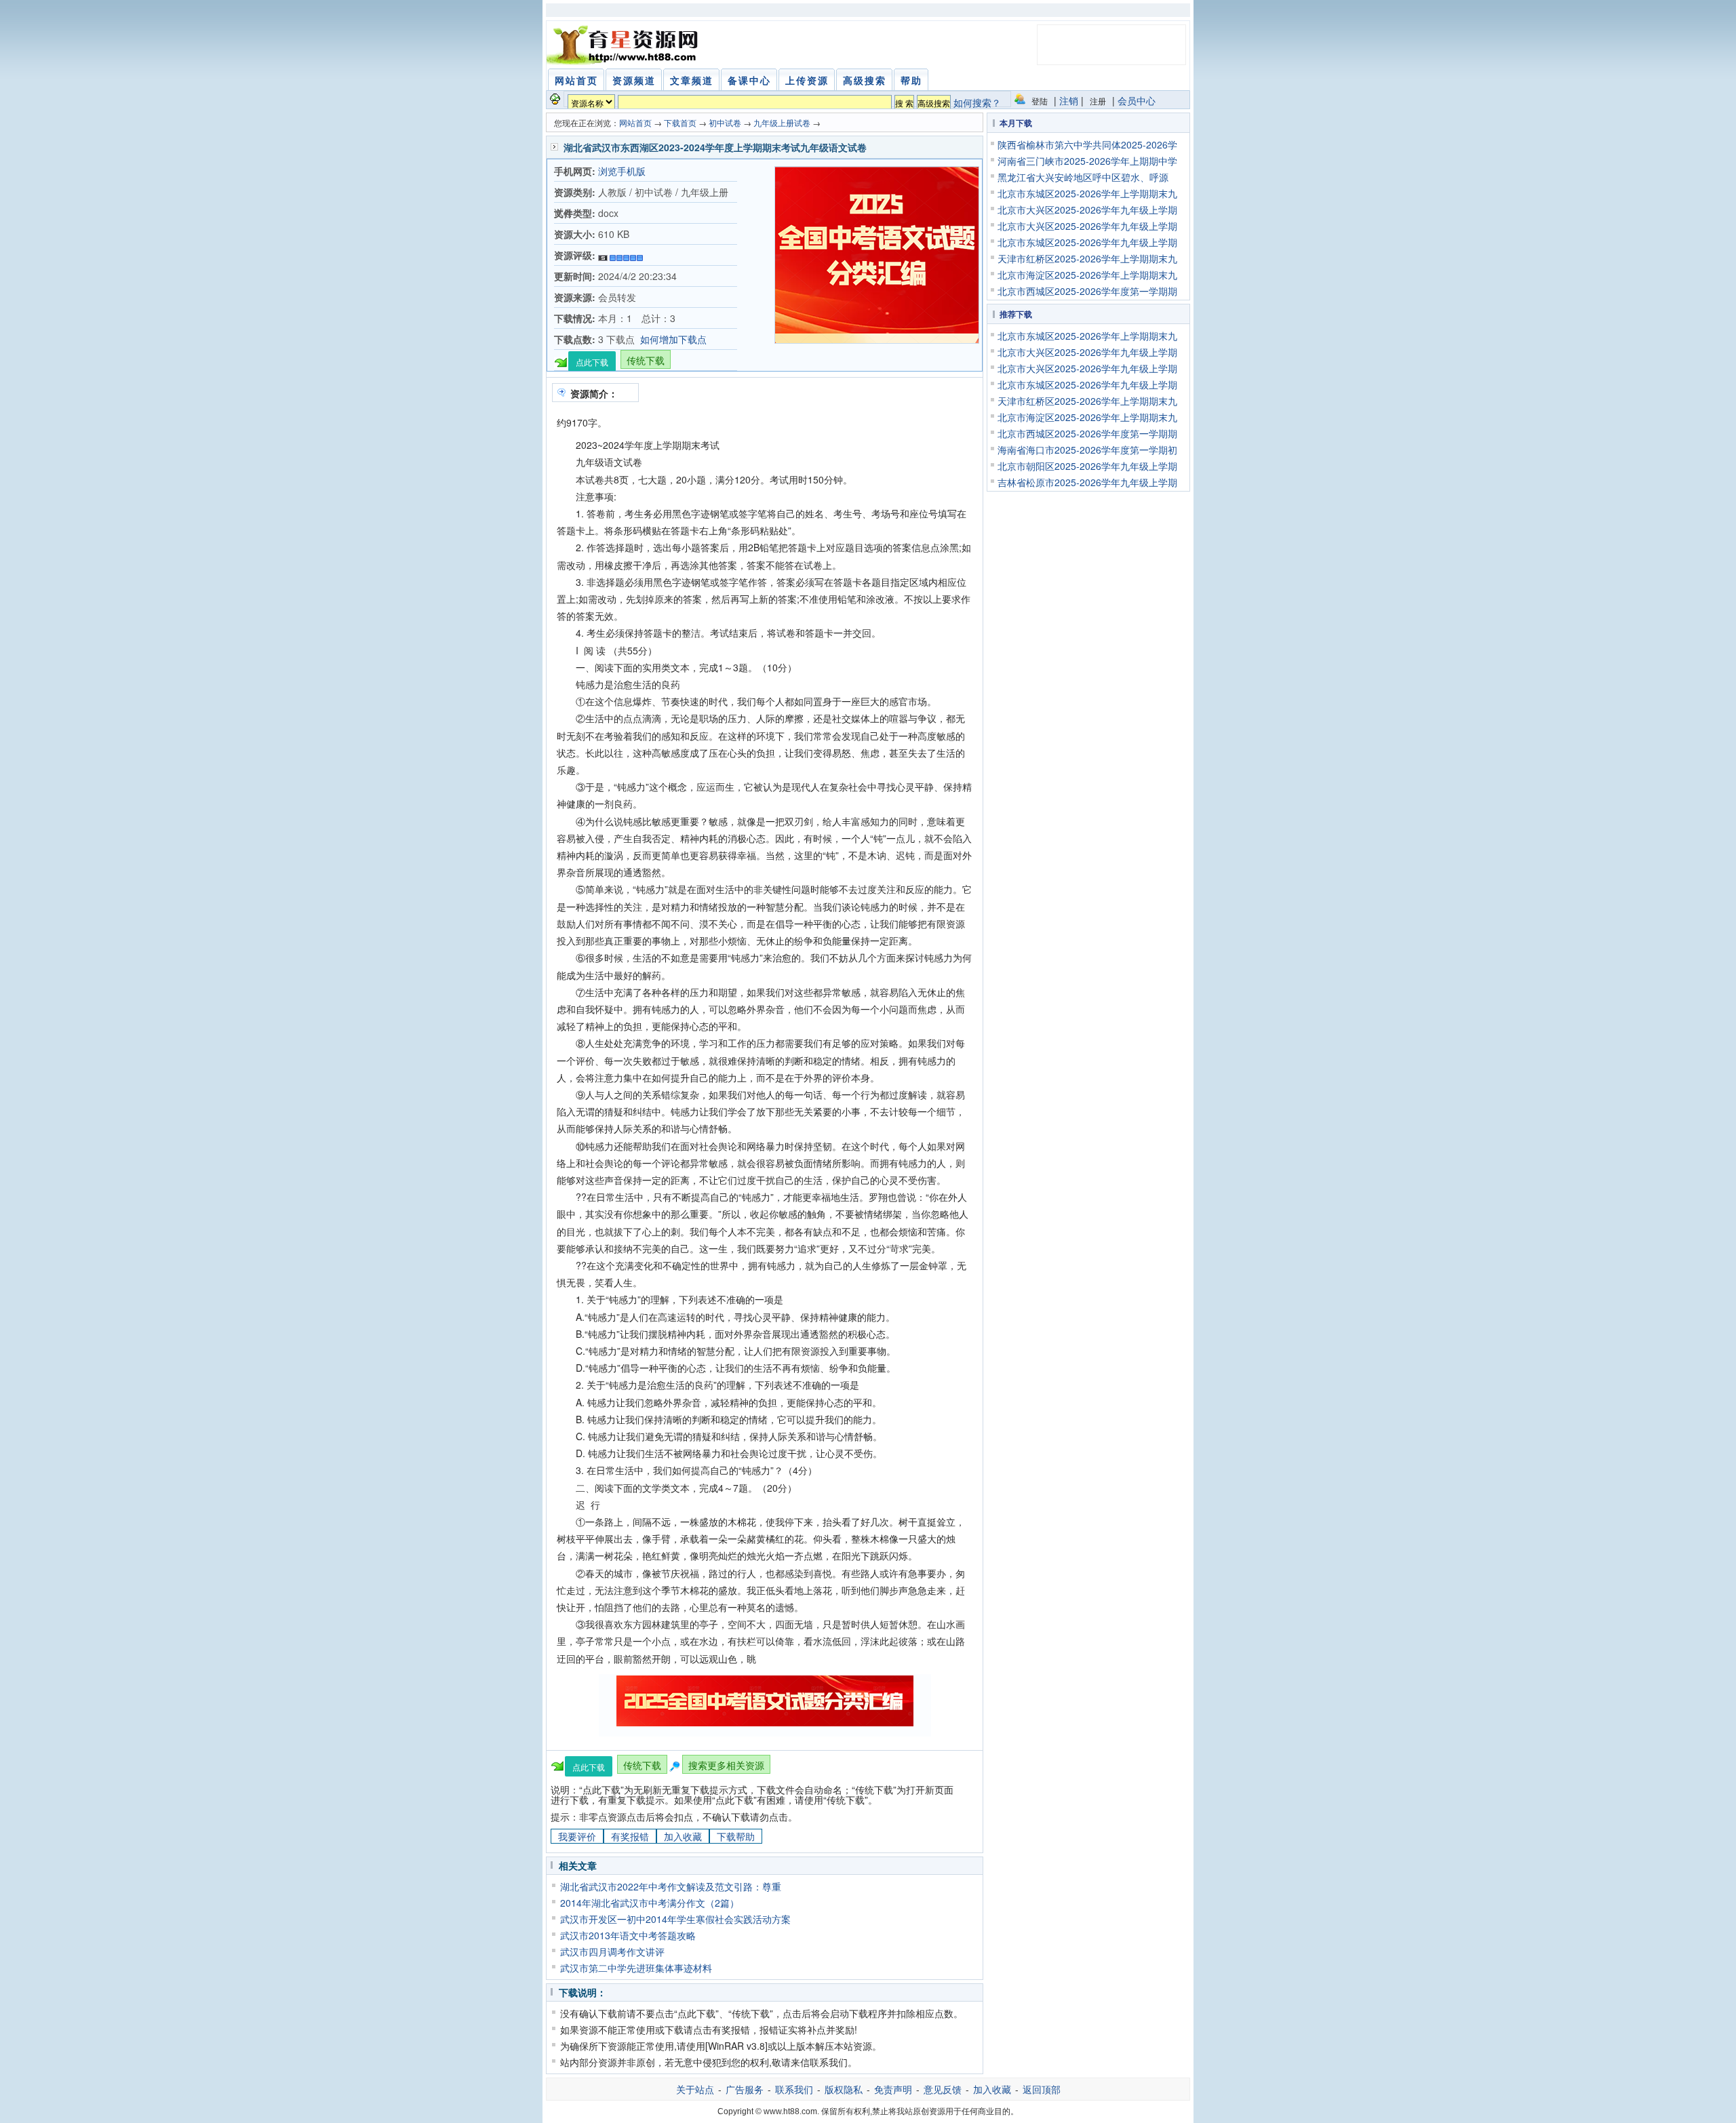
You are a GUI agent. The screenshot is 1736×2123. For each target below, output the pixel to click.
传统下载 (646, 360)
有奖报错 (630, 1836)
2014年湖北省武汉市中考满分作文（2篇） (650, 1903)
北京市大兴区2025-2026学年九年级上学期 (1087, 210)
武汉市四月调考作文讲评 (612, 1951)
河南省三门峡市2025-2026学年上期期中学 (1087, 161)
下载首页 (680, 122)
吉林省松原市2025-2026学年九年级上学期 (1087, 482)
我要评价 (577, 1836)
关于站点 (695, 2089)
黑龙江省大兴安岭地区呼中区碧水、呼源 (1083, 177)
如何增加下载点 (673, 339)
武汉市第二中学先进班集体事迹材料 (636, 1968)
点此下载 (592, 362)
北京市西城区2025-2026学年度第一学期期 (1087, 291)
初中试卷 (725, 122)
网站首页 (635, 122)
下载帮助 (736, 1836)
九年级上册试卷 (782, 122)
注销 (1069, 100)
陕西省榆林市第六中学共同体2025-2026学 (1087, 144)
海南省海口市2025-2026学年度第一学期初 (1087, 450)
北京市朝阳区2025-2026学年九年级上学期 (1087, 466)
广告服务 (745, 2089)
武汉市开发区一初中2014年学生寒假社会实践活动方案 (675, 1919)
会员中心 (1137, 100)
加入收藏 (683, 1836)
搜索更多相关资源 (726, 1765)
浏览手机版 (622, 171)
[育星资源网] (625, 45)
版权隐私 (844, 2089)
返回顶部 (1042, 2089)
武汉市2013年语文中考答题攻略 (628, 1935)
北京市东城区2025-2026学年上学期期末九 (1087, 193)
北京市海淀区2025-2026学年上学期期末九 (1087, 275)
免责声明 (893, 2089)
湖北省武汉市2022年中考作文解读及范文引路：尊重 (671, 1886)
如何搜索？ (977, 102)
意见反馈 (943, 2089)
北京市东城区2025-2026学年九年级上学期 (1087, 242)
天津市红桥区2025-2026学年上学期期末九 (1087, 258)
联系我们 (794, 2089)
